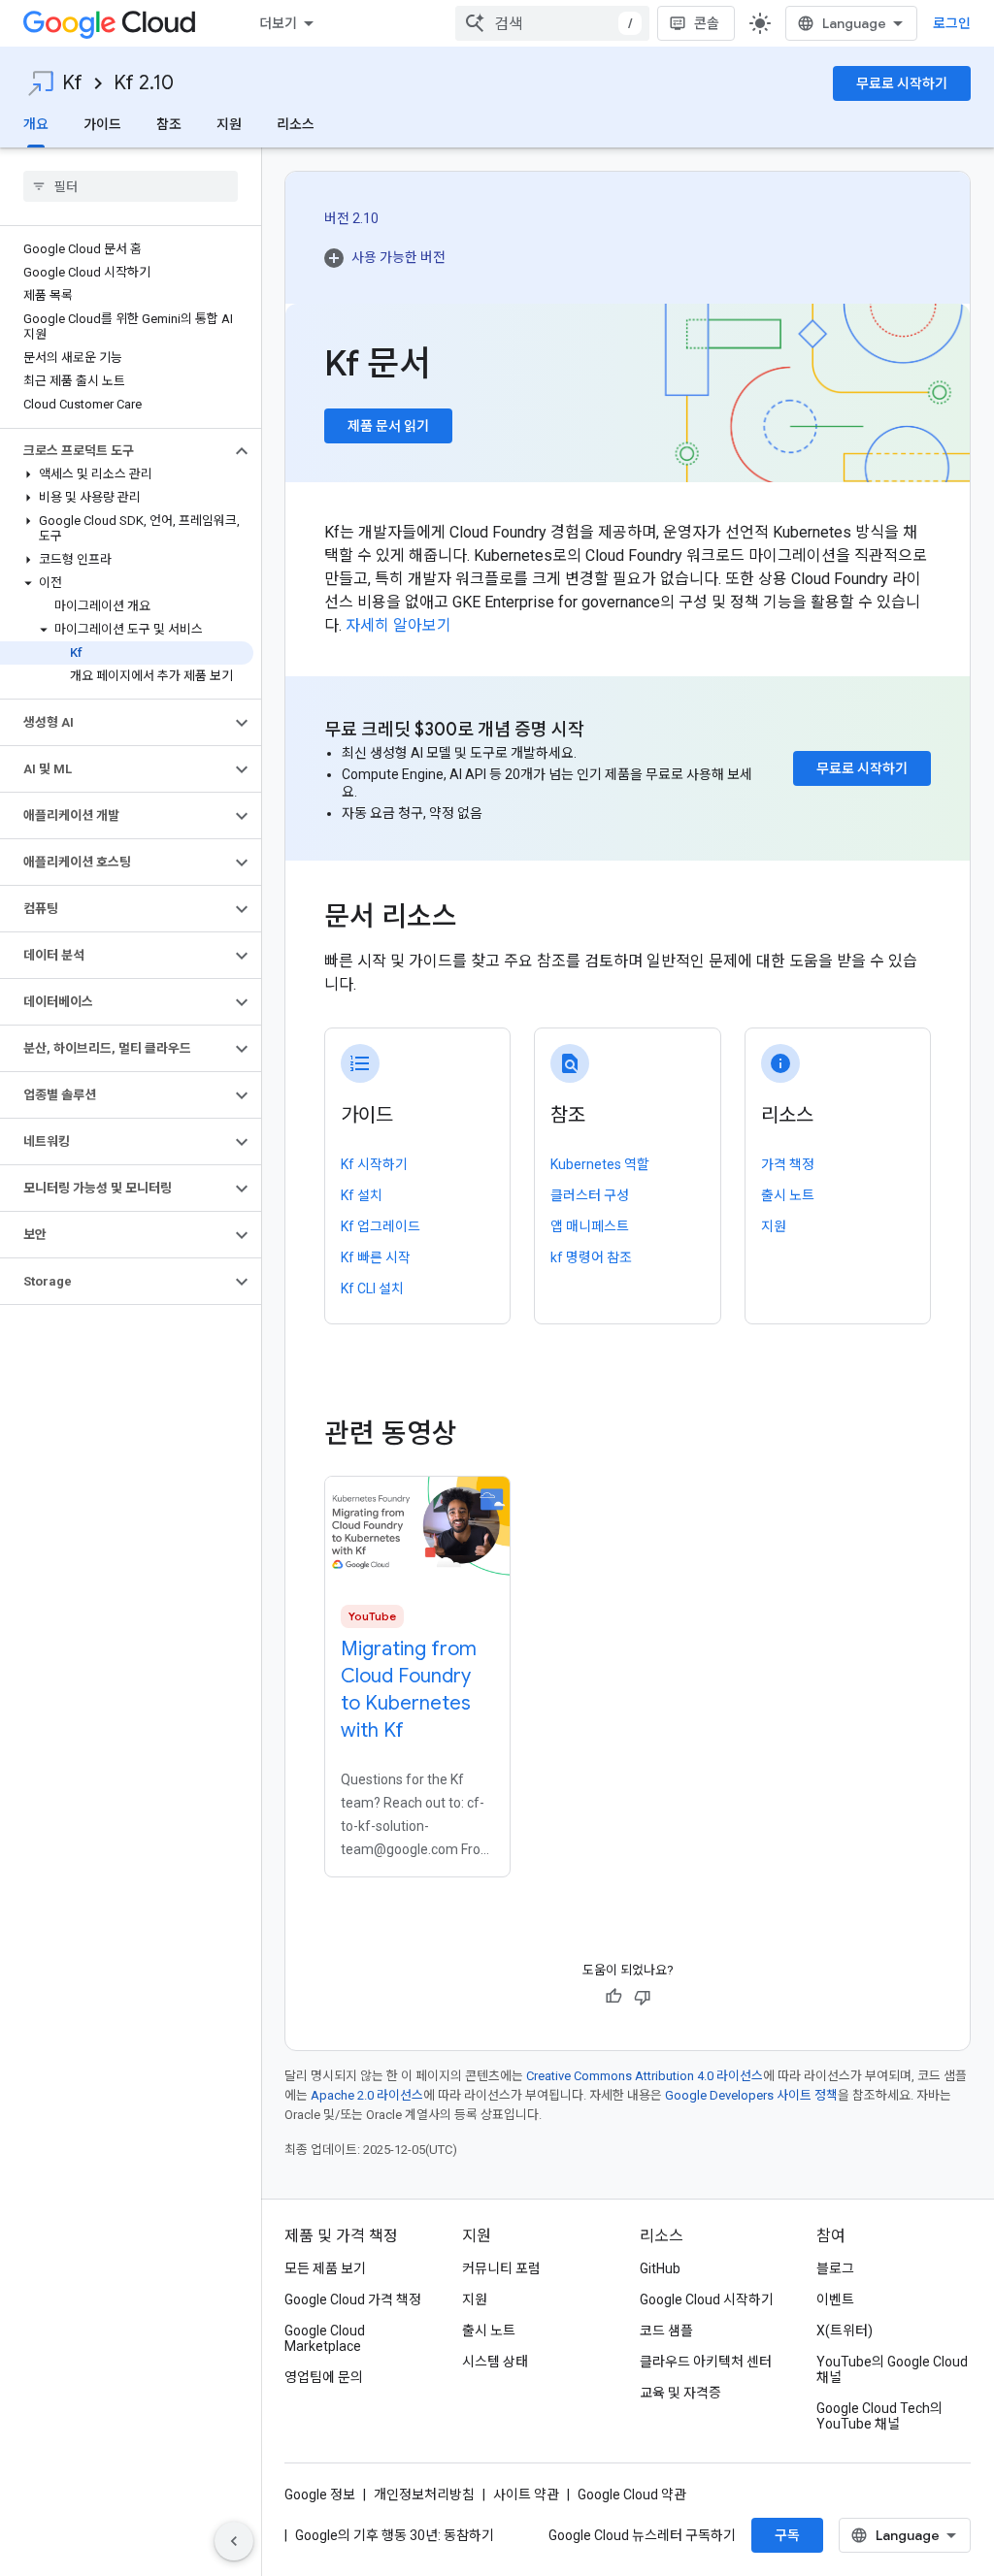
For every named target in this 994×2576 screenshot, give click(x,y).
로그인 (952, 23)
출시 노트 (788, 1195)
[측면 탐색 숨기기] (234, 2541)
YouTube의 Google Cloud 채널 (892, 2369)
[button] (115, 451)
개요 (36, 124)
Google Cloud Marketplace (325, 2338)
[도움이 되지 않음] (643, 1997)
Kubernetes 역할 (600, 1164)
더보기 (278, 23)
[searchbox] (131, 186)
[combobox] (552, 23)
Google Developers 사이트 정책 (751, 2095)
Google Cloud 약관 (632, 2494)
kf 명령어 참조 (591, 1257)
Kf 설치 (362, 1195)
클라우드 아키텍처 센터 (706, 2362)
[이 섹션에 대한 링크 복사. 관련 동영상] (483, 1434)
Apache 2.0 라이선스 (367, 2095)
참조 (169, 124)
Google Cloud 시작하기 (707, 2299)
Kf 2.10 (144, 83)
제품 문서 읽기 (388, 426)
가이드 (102, 124)
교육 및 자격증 (680, 2393)
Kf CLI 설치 (372, 1288)
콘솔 (707, 23)
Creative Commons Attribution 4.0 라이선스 (645, 2076)
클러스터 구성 (590, 1195)
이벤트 (835, 2299)
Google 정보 (320, 2494)
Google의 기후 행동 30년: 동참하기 (395, 2535)
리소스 (296, 124)
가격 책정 (788, 1164)
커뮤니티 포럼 (501, 2268)
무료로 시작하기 (902, 83)
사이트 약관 (526, 2494)
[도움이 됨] (613, 1997)
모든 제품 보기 (325, 2268)
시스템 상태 (495, 2362)
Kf (72, 83)
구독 (787, 2535)
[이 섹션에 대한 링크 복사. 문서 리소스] (483, 919)
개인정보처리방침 (424, 2494)
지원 (229, 124)
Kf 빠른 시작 (376, 1257)
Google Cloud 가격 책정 (353, 2299)
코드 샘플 (666, 2331)
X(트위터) (845, 2331)
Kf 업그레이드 (381, 1226)
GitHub (660, 2268)
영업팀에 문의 (324, 2377)
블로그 (835, 2268)
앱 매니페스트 (590, 1226)
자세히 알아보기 (398, 625)
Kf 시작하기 (374, 1164)
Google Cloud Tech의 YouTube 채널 (879, 2416)
